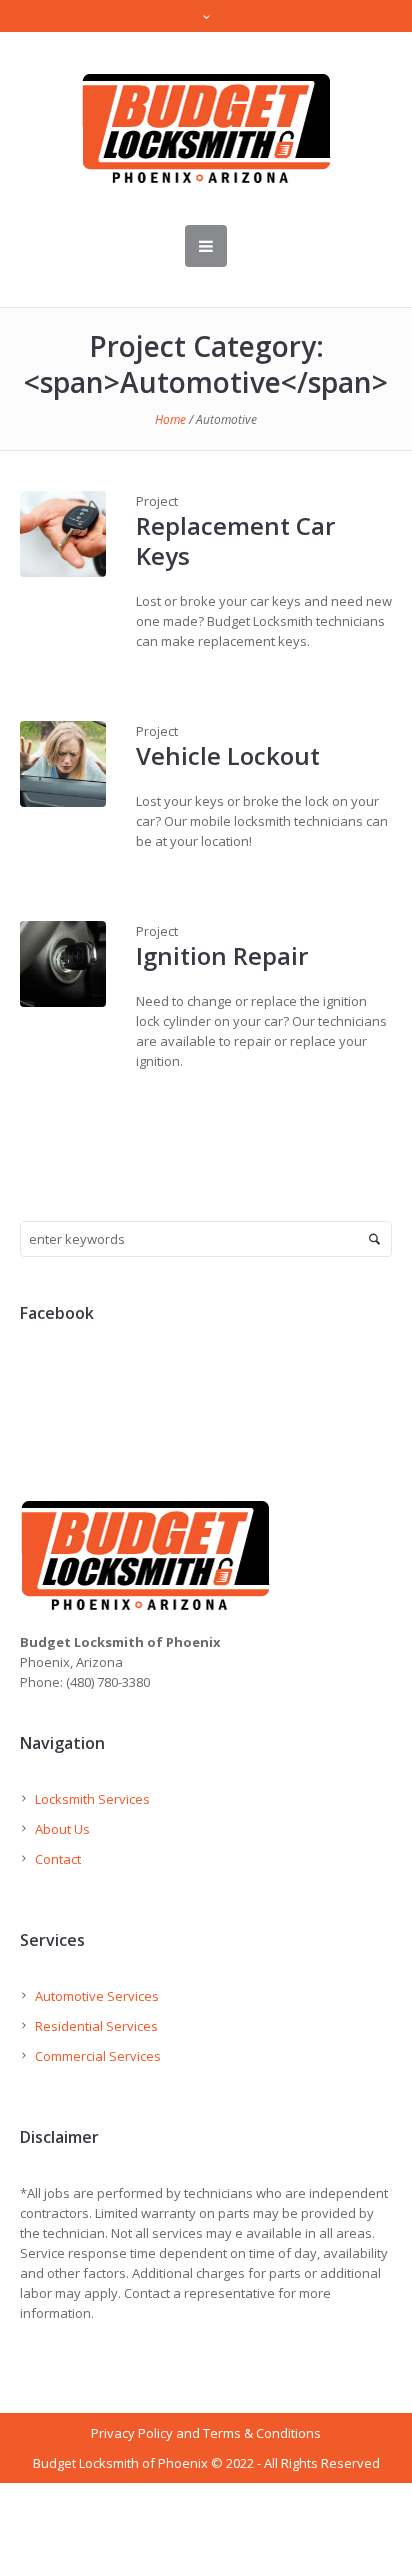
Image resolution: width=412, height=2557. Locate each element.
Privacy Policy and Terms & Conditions (206, 2433)
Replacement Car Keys (235, 540)
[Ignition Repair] (63, 964)
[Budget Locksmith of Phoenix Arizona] (206, 128)
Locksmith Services (92, 1799)
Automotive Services (97, 1996)
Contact (58, 1859)
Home (170, 419)
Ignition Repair (222, 955)
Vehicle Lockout (228, 755)
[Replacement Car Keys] (63, 534)
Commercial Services (98, 2056)
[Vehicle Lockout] (63, 764)
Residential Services (96, 2026)
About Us (62, 1829)
